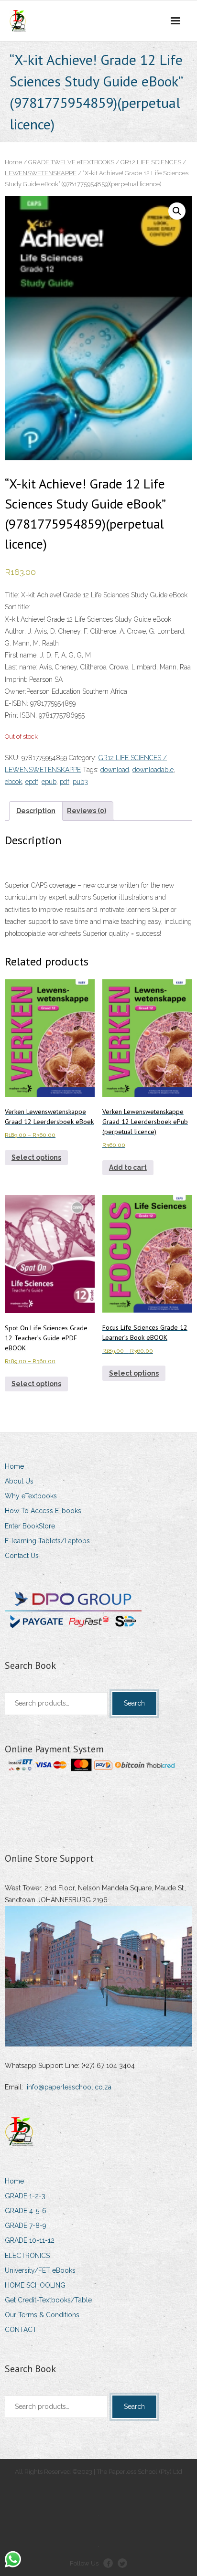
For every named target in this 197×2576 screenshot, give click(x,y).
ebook (13, 782)
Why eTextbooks (31, 1496)
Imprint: (16, 679)
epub (49, 782)
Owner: (16, 691)
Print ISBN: (21, 715)
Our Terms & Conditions (42, 2315)
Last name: (21, 667)
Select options (36, 1157)
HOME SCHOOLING (35, 2285)
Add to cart (128, 1167)
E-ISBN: (17, 703)
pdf (65, 782)
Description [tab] (36, 811)
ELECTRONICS (27, 2256)
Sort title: (17, 607)
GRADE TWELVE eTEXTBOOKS (71, 162)
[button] (177, 211)
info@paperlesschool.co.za (69, 2087)
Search (134, 1703)
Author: (15, 631)
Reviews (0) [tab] (87, 811)
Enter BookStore (30, 1526)
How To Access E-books (43, 1511)
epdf (32, 782)
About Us (19, 1481)
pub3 (80, 782)
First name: (21, 655)
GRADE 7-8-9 (26, 2226)
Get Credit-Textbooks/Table (48, 2300)
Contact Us (22, 1556)
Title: (12, 595)
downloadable (153, 770)
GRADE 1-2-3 (25, 2196)
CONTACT (21, 2330)
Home (13, 162)
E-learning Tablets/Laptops (47, 1541)
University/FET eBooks (40, 2270)
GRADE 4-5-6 (26, 2211)
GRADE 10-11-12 (30, 2240)
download (115, 770)
